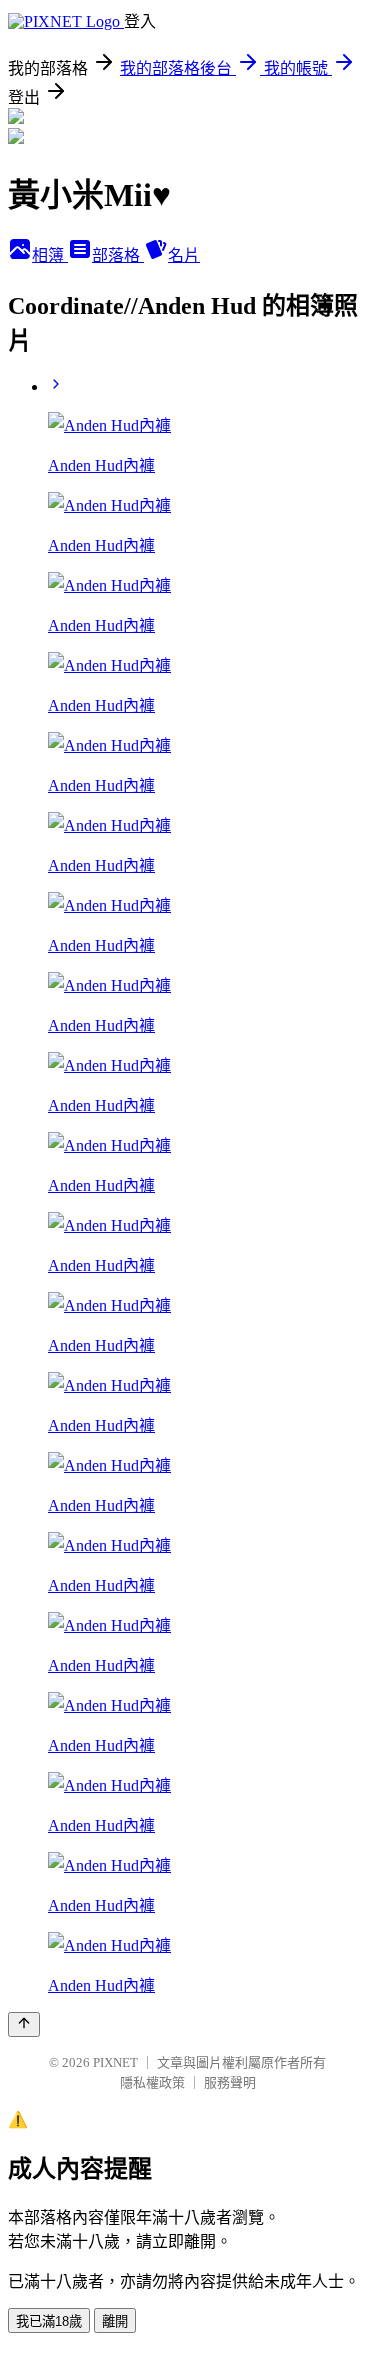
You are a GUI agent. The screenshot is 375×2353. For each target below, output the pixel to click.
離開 (115, 2321)
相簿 (50, 255)
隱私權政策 (152, 2082)
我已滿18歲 (49, 2321)
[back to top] (24, 2024)
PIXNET (115, 2062)
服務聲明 (230, 2082)
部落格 (118, 255)
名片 (184, 255)
